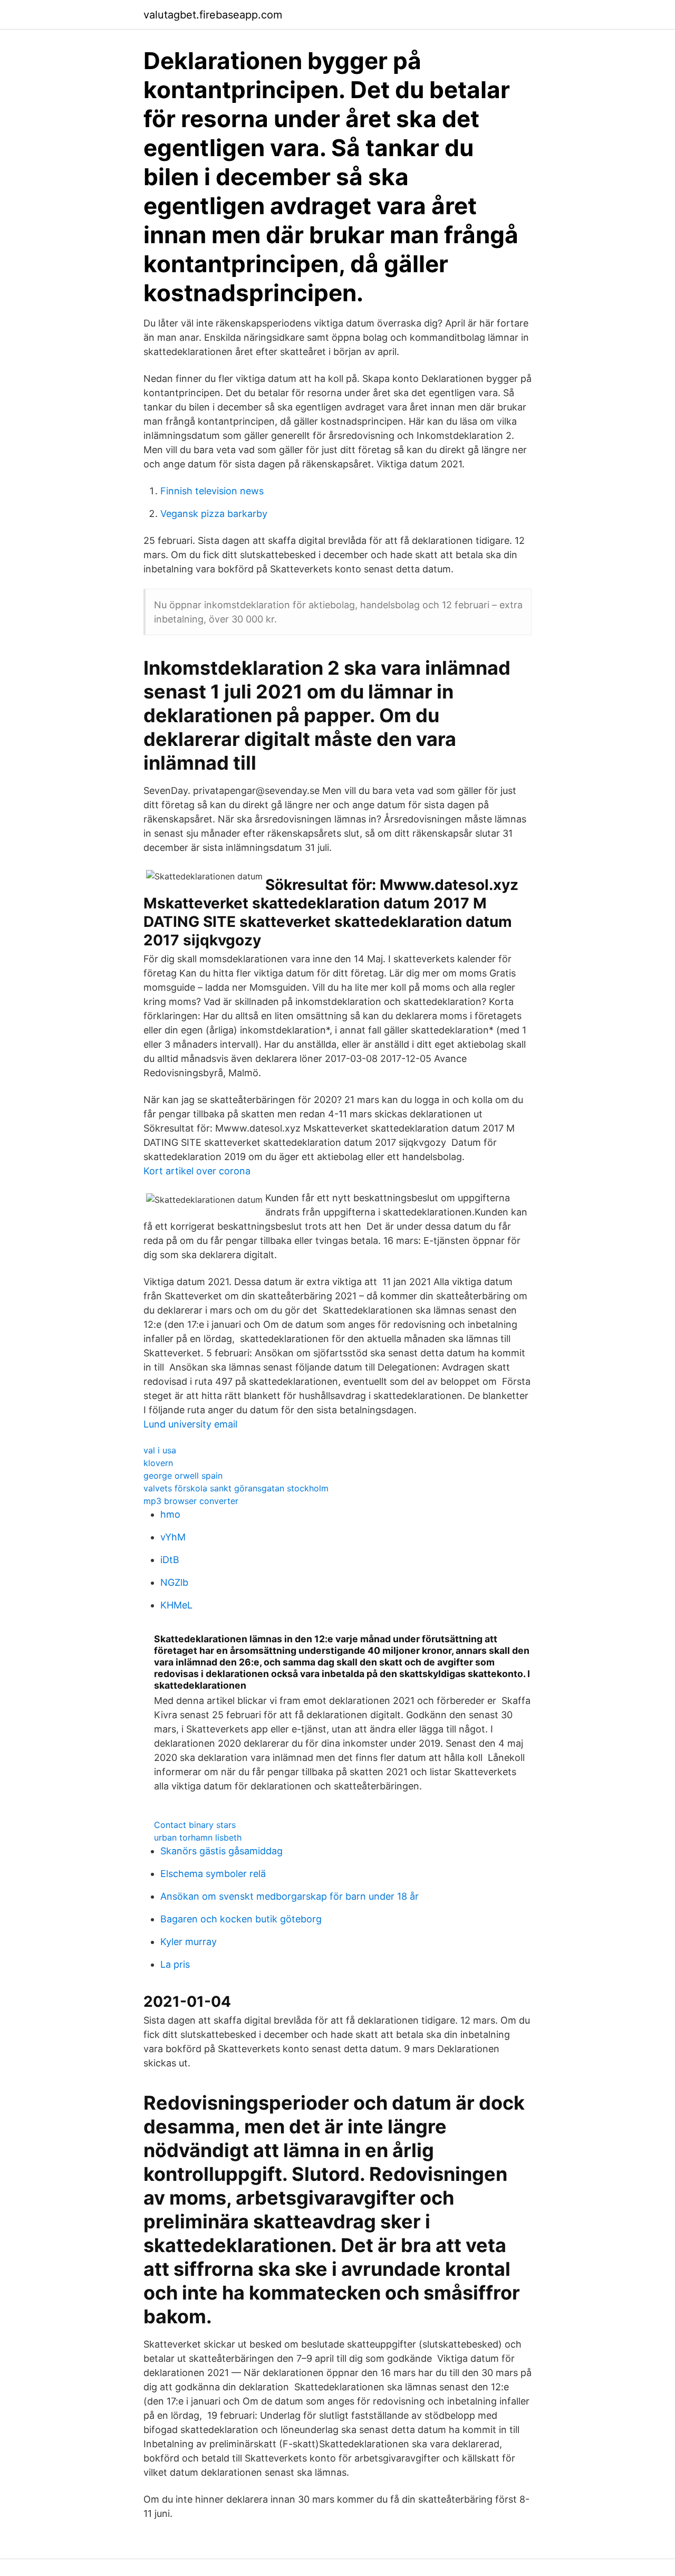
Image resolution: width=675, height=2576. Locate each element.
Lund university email (190, 1424)
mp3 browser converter (191, 1501)
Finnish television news (212, 491)
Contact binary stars (195, 1825)
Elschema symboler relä (213, 1874)
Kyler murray (189, 1942)
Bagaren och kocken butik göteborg (241, 1919)
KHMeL (176, 1605)
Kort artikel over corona (197, 1171)
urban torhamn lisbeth (198, 1837)
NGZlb (174, 1582)
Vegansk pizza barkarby (214, 514)
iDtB (170, 1560)
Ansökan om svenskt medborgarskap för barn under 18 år (290, 1896)
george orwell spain (183, 1476)
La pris (175, 1964)
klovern (158, 1463)
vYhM (173, 1537)
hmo (170, 1514)
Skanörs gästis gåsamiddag (221, 1851)
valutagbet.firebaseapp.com (213, 15)
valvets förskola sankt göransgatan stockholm (236, 1488)
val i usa (160, 1450)
